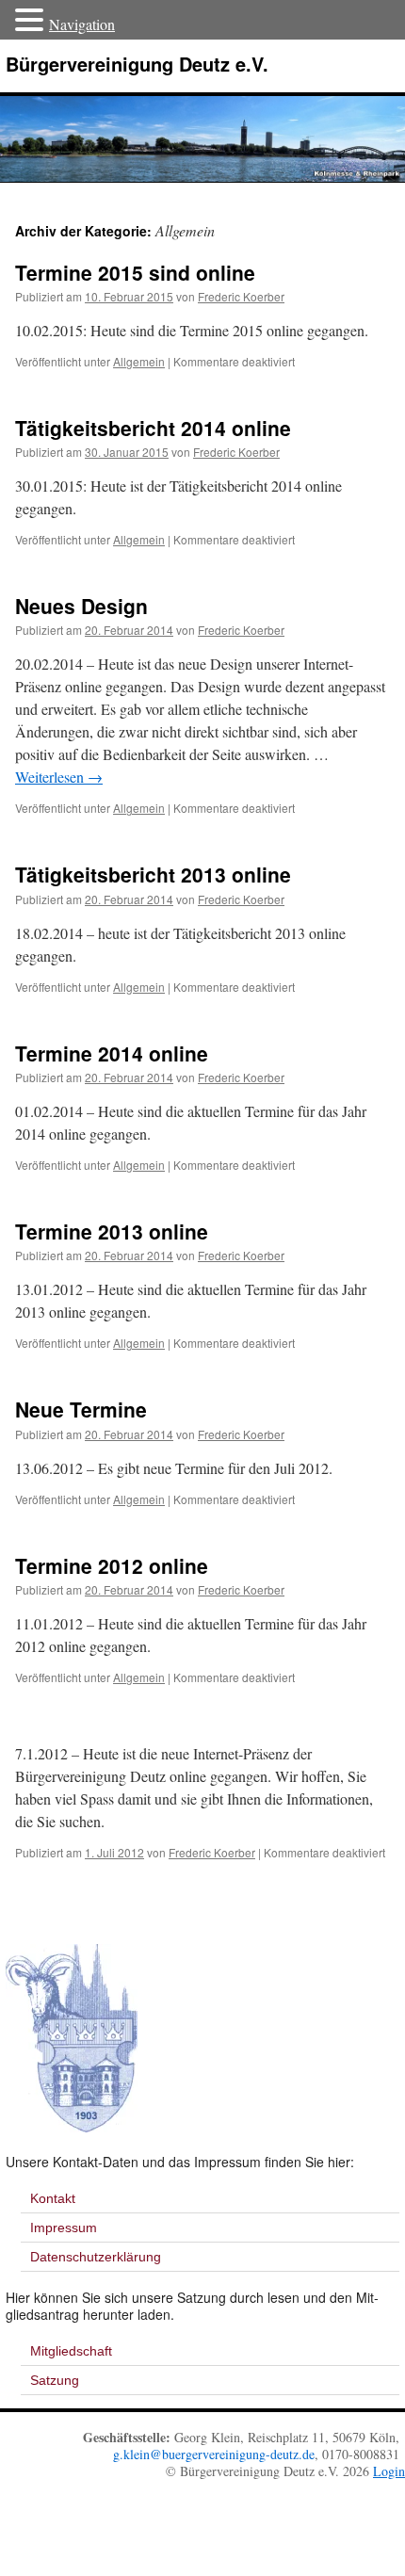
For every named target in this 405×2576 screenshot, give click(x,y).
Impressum (64, 2228)
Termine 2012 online (112, 1565)
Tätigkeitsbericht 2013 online (153, 874)
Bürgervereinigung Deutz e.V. (137, 64)
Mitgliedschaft (71, 2351)
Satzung (55, 2380)
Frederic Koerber (241, 296)
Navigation (82, 24)
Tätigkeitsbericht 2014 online (153, 428)
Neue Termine (81, 1409)
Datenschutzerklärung (96, 2257)
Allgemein (139, 361)
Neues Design (81, 606)
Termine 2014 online (112, 1053)
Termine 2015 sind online (135, 272)
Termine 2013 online (112, 1231)
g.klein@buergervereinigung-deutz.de (214, 2454)
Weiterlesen (59, 777)
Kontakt (53, 2198)
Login (389, 2471)
